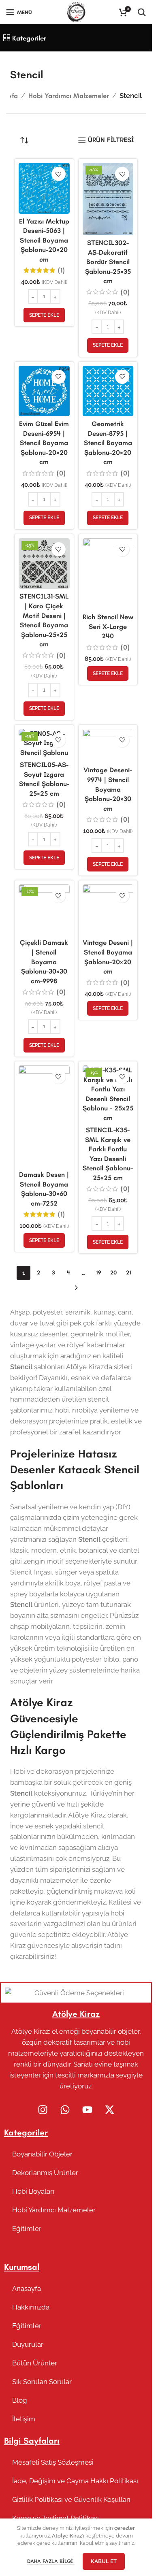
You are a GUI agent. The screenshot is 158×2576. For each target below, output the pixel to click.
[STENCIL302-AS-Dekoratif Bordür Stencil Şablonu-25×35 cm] (108, 199)
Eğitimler (27, 2229)
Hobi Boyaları (33, 2191)
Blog (20, 2400)
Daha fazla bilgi (51, 2561)
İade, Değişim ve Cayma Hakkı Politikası (75, 2481)
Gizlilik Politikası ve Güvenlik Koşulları (71, 2499)
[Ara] (142, 12)
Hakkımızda (31, 2307)
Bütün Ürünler (35, 2363)
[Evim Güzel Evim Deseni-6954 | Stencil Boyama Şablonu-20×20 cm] (44, 391)
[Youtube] (87, 2110)
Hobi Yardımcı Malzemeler (69, 96)
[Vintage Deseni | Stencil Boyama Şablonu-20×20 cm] (108, 910)
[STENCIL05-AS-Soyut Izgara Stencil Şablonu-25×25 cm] (44, 743)
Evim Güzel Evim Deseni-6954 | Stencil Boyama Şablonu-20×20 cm (44, 443)
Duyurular (28, 2344)
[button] (44, 315)
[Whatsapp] (65, 2110)
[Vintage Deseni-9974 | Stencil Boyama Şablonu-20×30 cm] (108, 746)
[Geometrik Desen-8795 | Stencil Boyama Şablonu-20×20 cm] (108, 391)
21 (129, 1273)
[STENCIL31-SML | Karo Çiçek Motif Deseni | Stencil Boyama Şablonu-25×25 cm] (44, 564)
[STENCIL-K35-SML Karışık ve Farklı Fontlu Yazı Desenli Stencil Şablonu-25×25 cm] (108, 1094)
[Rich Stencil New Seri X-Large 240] (108, 574)
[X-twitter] (109, 2110)
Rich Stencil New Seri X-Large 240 (108, 626)
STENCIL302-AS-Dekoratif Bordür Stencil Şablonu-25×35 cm (108, 262)
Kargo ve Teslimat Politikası (56, 2518)
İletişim (24, 2419)
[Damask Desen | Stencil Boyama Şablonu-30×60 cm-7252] (44, 1116)
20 (113, 1273)
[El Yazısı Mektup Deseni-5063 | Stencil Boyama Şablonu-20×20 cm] (44, 188)
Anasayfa (27, 2288)
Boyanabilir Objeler (42, 2154)
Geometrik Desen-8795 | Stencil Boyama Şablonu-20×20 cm (108, 443)
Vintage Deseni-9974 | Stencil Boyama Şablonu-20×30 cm (108, 789)
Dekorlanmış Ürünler (45, 2173)
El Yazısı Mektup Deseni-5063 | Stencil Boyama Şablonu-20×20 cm (44, 240)
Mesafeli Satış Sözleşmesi (53, 2462)
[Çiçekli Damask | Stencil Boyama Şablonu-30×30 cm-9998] (44, 910)
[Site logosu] (76, 11)
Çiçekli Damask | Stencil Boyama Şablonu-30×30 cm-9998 (44, 961)
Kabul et (104, 2561)
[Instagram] (43, 2110)
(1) (61, 270)
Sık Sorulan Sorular (42, 2382)
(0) (125, 292)
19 (99, 1273)
